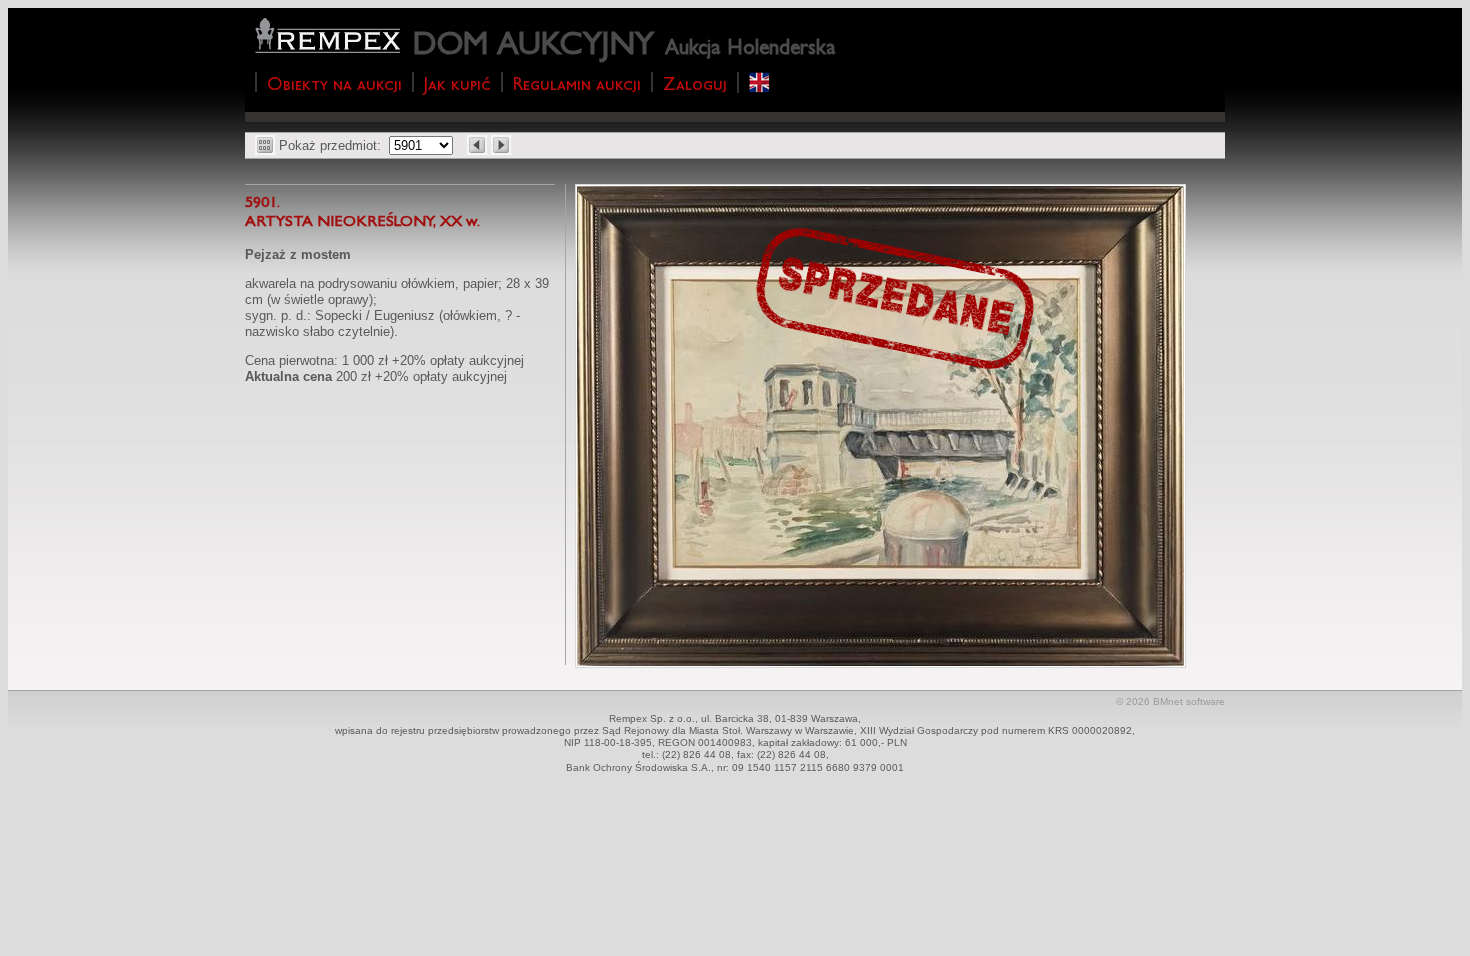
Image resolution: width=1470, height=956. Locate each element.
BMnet (1168, 701)
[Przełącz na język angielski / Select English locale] (759, 82)
